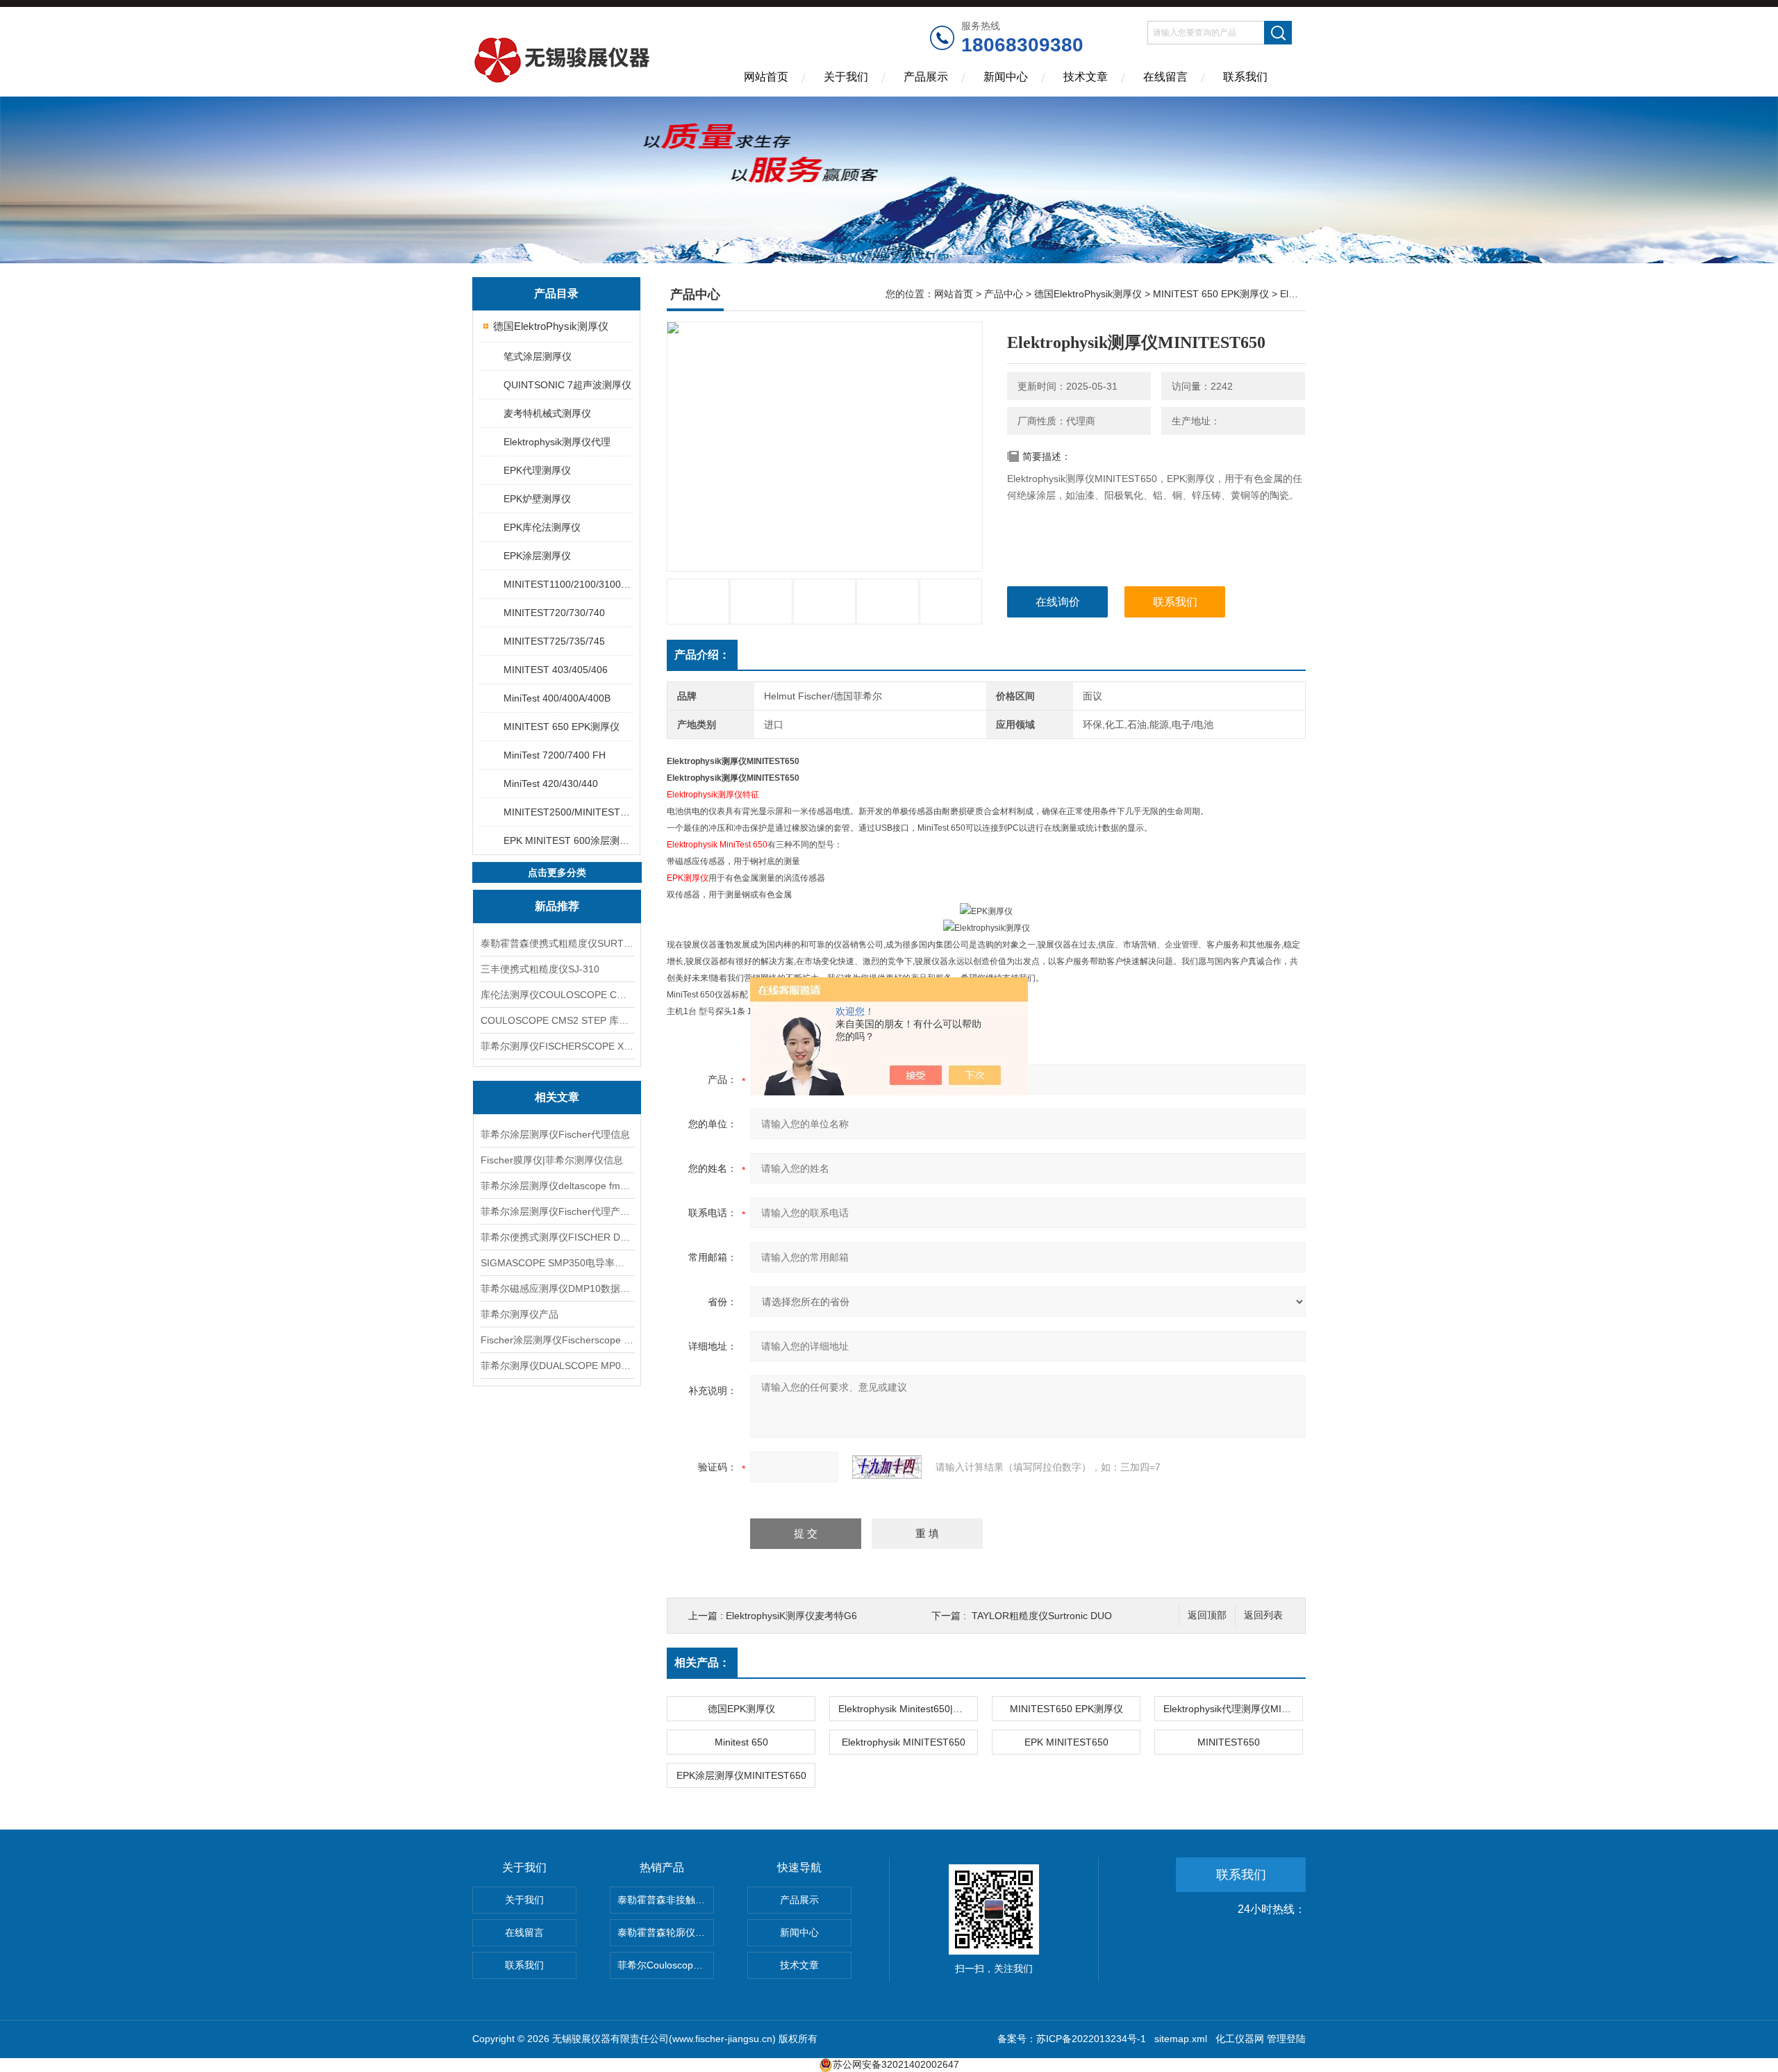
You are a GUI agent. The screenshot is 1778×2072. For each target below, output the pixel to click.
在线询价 (1058, 602)
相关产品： (702, 1663)
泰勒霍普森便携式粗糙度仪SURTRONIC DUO (557, 943)
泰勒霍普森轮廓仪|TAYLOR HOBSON (666, 1932)
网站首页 (766, 77)
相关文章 (557, 1097)
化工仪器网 (1240, 2039)
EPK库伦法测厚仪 (542, 527)
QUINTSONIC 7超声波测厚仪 (567, 385)
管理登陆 (1286, 2039)
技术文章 (1086, 77)
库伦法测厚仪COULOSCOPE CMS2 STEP (557, 995)
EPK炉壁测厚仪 (537, 499)
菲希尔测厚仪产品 (520, 1314)
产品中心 (1004, 294)
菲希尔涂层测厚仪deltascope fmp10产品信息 (557, 1186)
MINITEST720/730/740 (554, 613)
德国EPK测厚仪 (741, 1709)
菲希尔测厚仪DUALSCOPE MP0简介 (557, 1366)
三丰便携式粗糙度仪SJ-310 (540, 969)
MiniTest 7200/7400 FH (555, 755)
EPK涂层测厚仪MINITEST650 (741, 1775)
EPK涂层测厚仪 (537, 556)
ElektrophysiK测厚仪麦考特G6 (791, 1616)
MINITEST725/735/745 (554, 641)
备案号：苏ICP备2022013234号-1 (1072, 2039)
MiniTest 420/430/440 (551, 784)
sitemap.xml (1181, 2039)
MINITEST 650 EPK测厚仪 (562, 727)
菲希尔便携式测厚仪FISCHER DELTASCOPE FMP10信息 (557, 1237)
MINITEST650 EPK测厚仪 (1066, 1709)
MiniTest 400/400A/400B (557, 698)
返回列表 (1263, 1615)
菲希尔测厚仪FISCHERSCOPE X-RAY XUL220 (557, 1046)
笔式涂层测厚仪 (538, 356)
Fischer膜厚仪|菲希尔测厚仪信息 (552, 1160)
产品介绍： (702, 655)
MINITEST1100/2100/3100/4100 (568, 584)
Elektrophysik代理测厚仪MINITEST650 (1233, 1709)
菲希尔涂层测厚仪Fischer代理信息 (555, 1134)
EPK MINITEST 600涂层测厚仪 (568, 840)
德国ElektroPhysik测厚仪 (551, 326)
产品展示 (926, 77)
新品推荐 (557, 906)
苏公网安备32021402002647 (896, 2064)
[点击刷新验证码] (887, 1467)
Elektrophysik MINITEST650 (904, 1742)
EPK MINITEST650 (1066, 1742)
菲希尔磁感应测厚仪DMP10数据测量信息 (557, 1288)
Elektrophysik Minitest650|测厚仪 (908, 1709)
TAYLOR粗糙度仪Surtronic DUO (1042, 1616)
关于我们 (846, 77)
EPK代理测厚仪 (537, 470)
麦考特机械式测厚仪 (547, 413)
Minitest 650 (741, 1742)
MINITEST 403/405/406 (556, 670)
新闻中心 (1006, 77)
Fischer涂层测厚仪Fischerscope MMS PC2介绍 (557, 1340)
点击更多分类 (557, 872)
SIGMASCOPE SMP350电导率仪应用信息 (557, 1263)
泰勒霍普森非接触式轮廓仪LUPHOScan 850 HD (666, 1900)
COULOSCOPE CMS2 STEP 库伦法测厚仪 (557, 1020)
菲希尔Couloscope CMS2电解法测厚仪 (666, 1965)
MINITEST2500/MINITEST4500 (568, 812)
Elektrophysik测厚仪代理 (557, 442)
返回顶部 (1207, 1615)
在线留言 (1165, 77)
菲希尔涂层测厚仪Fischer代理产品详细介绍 (557, 1211)
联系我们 (1245, 77)
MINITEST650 (1229, 1742)
